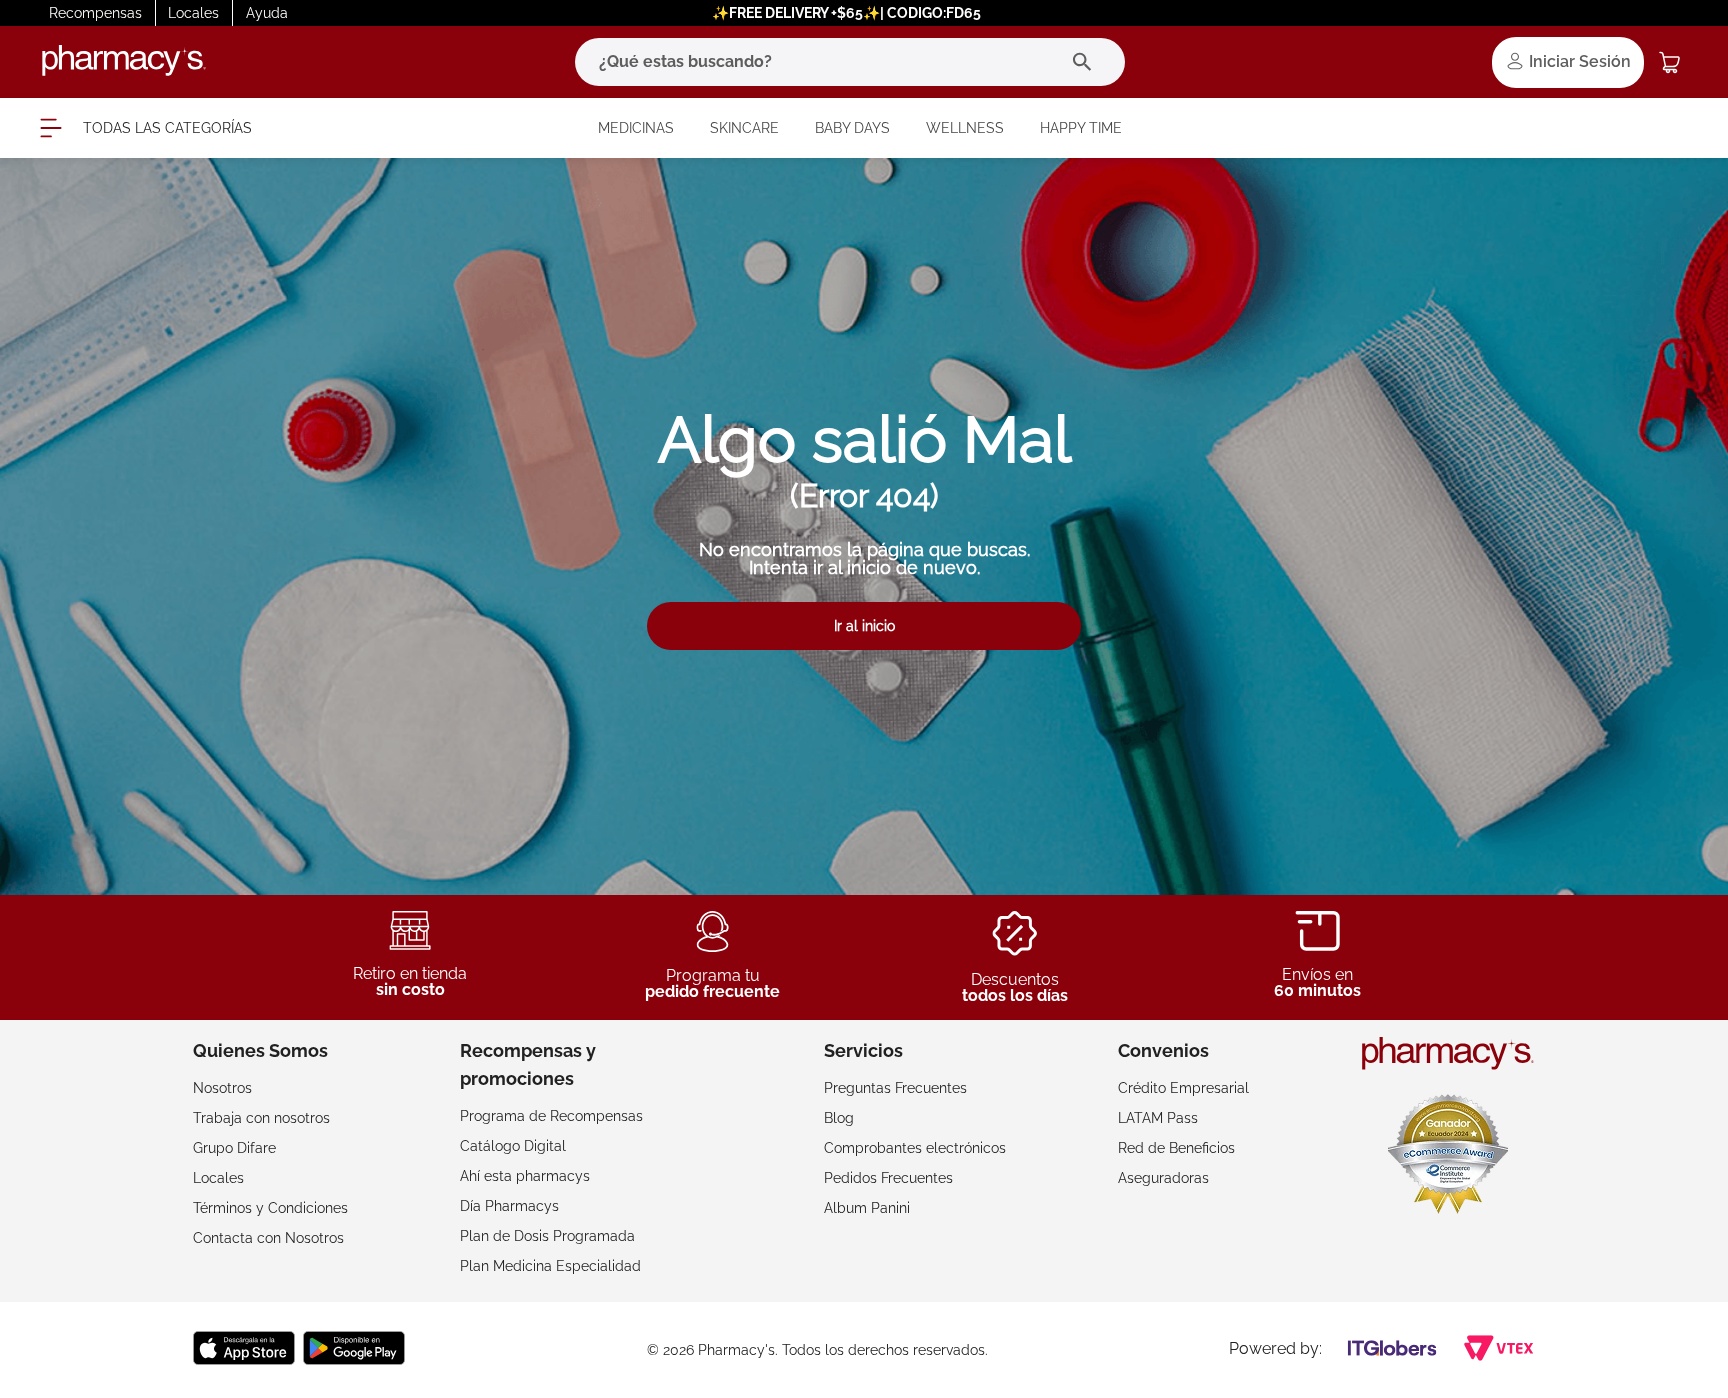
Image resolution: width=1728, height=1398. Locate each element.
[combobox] (850, 62)
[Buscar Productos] (1086, 62)
